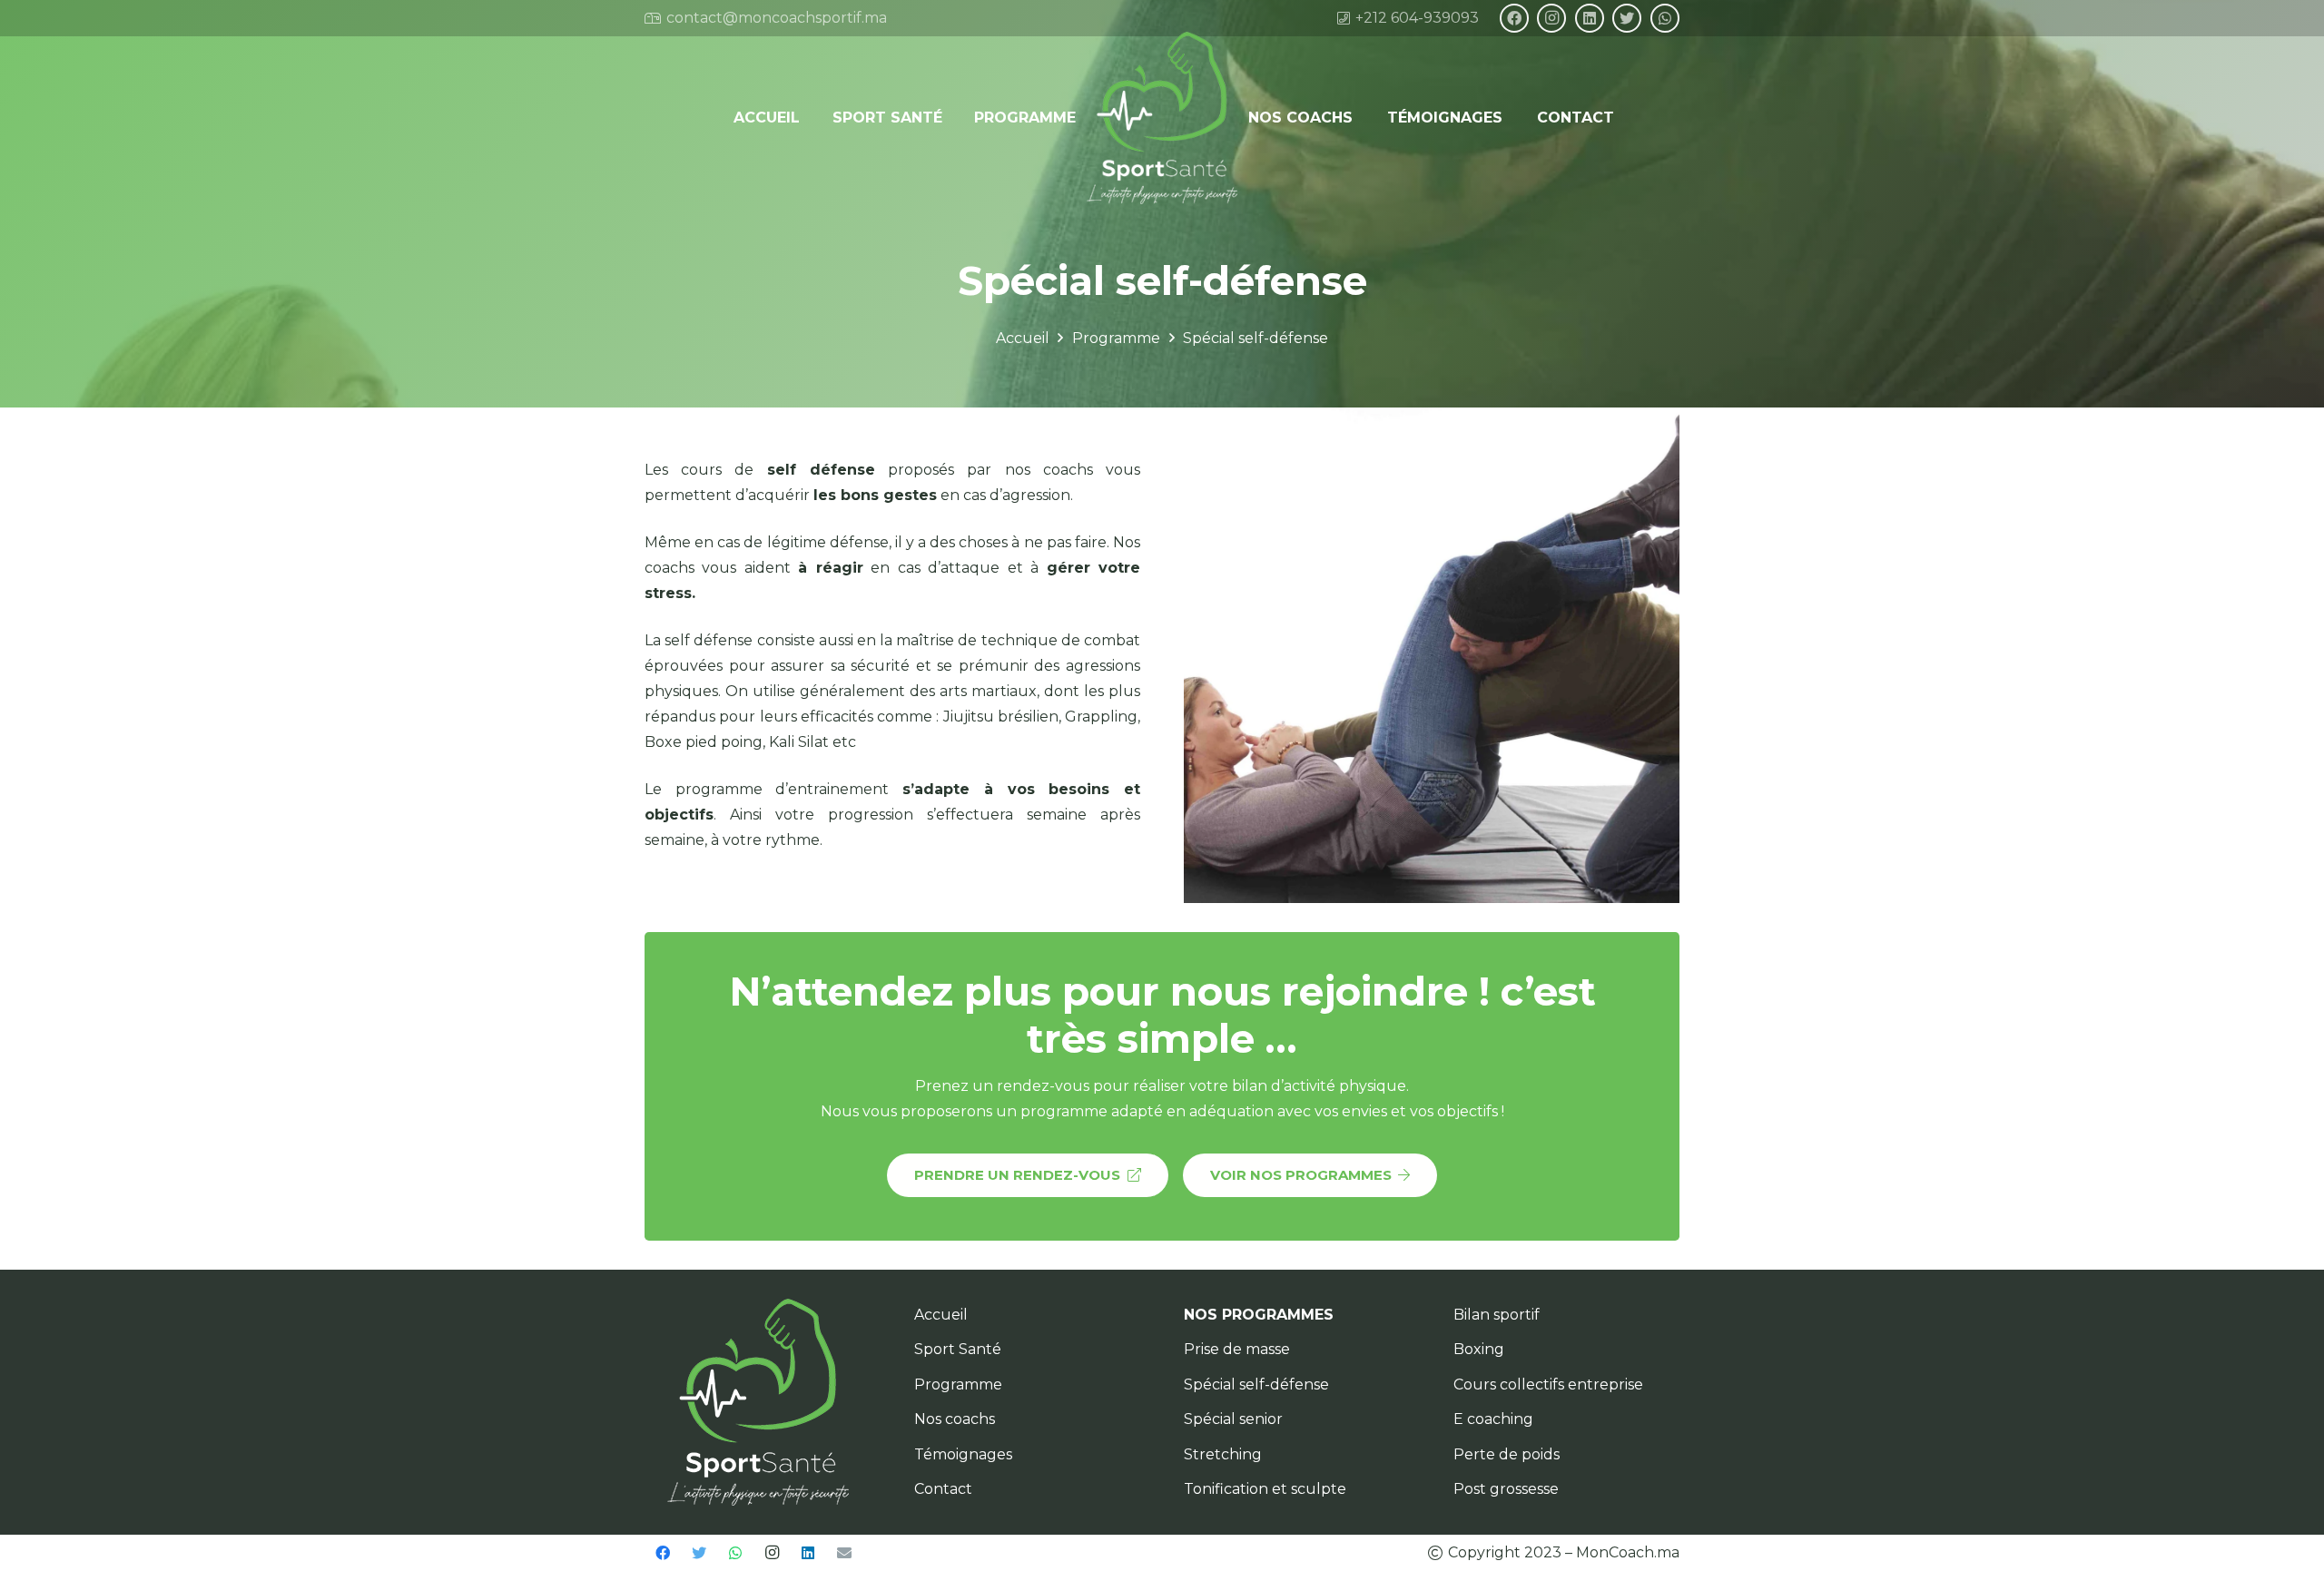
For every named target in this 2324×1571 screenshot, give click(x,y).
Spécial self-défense (1256, 1384)
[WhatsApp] (1665, 18)
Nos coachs (955, 1419)
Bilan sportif (1497, 1315)
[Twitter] (1627, 18)
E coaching (1493, 1419)
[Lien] (1162, 118)
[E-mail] (844, 1553)
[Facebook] (1514, 18)
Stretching (1223, 1454)
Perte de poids (1507, 1454)
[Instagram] (1551, 18)
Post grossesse (1506, 1489)
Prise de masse (1237, 1349)
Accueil (941, 1315)
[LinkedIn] (1590, 18)
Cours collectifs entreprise (1548, 1384)
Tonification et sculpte (1265, 1489)
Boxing (1479, 1349)
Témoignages (963, 1454)
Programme (958, 1384)
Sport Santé (958, 1349)
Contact (943, 1489)
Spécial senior (1233, 1419)
